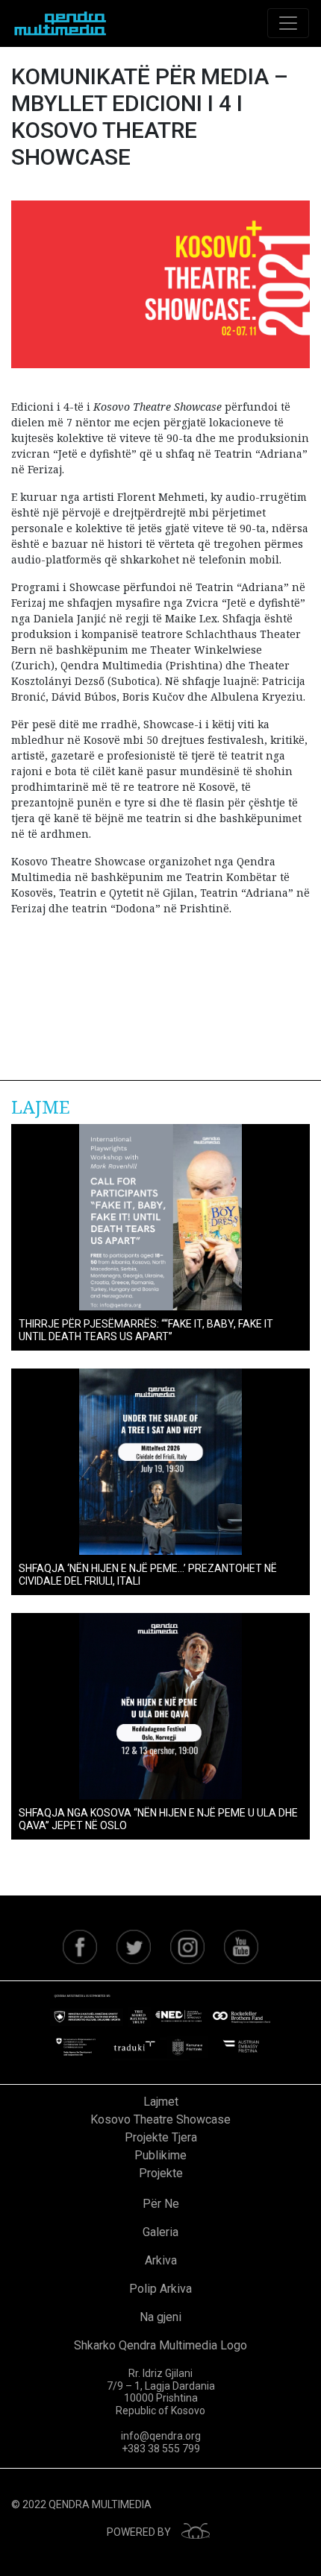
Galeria (160, 2232)
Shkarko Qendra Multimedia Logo (160, 2345)
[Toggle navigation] (288, 23)
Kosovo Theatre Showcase (160, 2119)
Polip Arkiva (160, 2289)
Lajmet (161, 2102)
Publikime (160, 2155)
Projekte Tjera (161, 2137)
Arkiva (161, 2260)
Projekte (161, 2173)
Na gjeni (160, 2317)
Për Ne (161, 2204)
